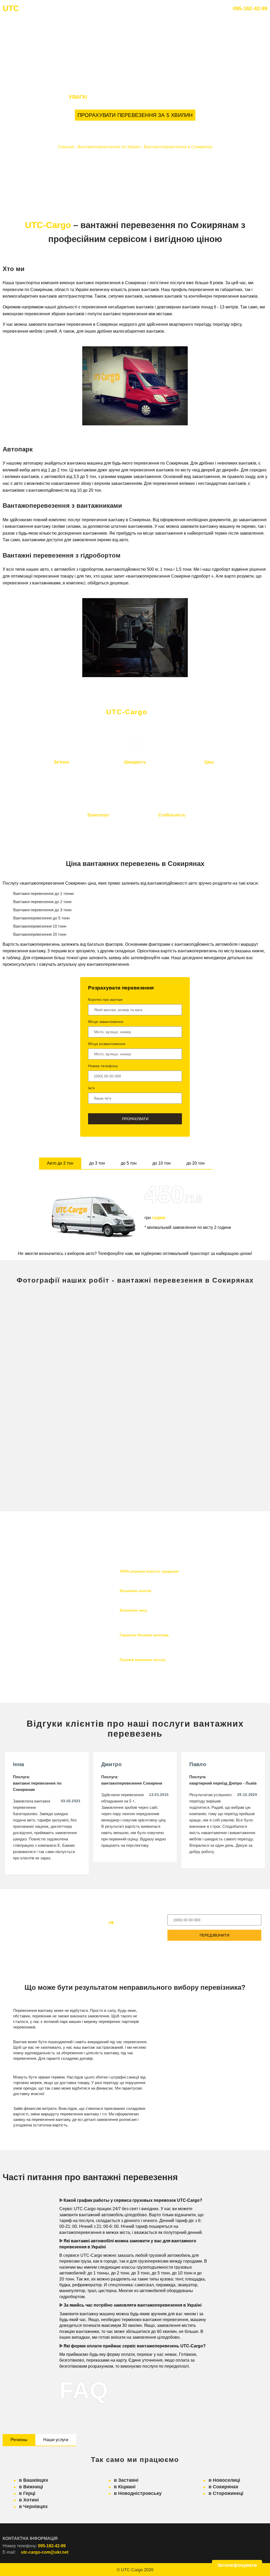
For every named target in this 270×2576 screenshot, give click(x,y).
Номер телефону (103, 1066)
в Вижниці (31, 2487)
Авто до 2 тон (60, 1163)
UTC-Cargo (132, 2570)
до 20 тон (196, 1163)
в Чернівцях (33, 2506)
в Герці (27, 2493)
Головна (79, 9)
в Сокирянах (223, 2487)
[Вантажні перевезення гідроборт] (201, 1329)
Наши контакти (151, 9)
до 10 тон (161, 1163)
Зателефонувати (237, 2565)
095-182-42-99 (250, 8)
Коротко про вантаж (105, 999)
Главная (66, 147)
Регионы (19, 2440)
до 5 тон (129, 1163)
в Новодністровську (138, 2493)
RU (203, 9)
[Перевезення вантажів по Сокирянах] (69, 1398)
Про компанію (112, 9)
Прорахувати (135, 1119)
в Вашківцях (34, 2480)
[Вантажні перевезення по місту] (201, 1467)
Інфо (182, 9)
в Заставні (126, 2480)
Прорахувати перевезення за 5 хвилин (135, 115)
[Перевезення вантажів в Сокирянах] (69, 1329)
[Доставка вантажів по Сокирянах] (201, 1398)
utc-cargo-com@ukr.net (45, 2552)
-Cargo (24, 8)
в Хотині (29, 2500)
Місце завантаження (106, 1022)
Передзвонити (214, 1935)
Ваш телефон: (181, 1909)
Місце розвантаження (107, 1044)
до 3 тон (97, 1163)
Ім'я (91, 1088)
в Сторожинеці (226, 2493)
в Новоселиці (224, 2480)
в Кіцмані (125, 2487)
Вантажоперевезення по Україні (109, 147)
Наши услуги (56, 2440)
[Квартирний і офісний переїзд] (69, 1467)
